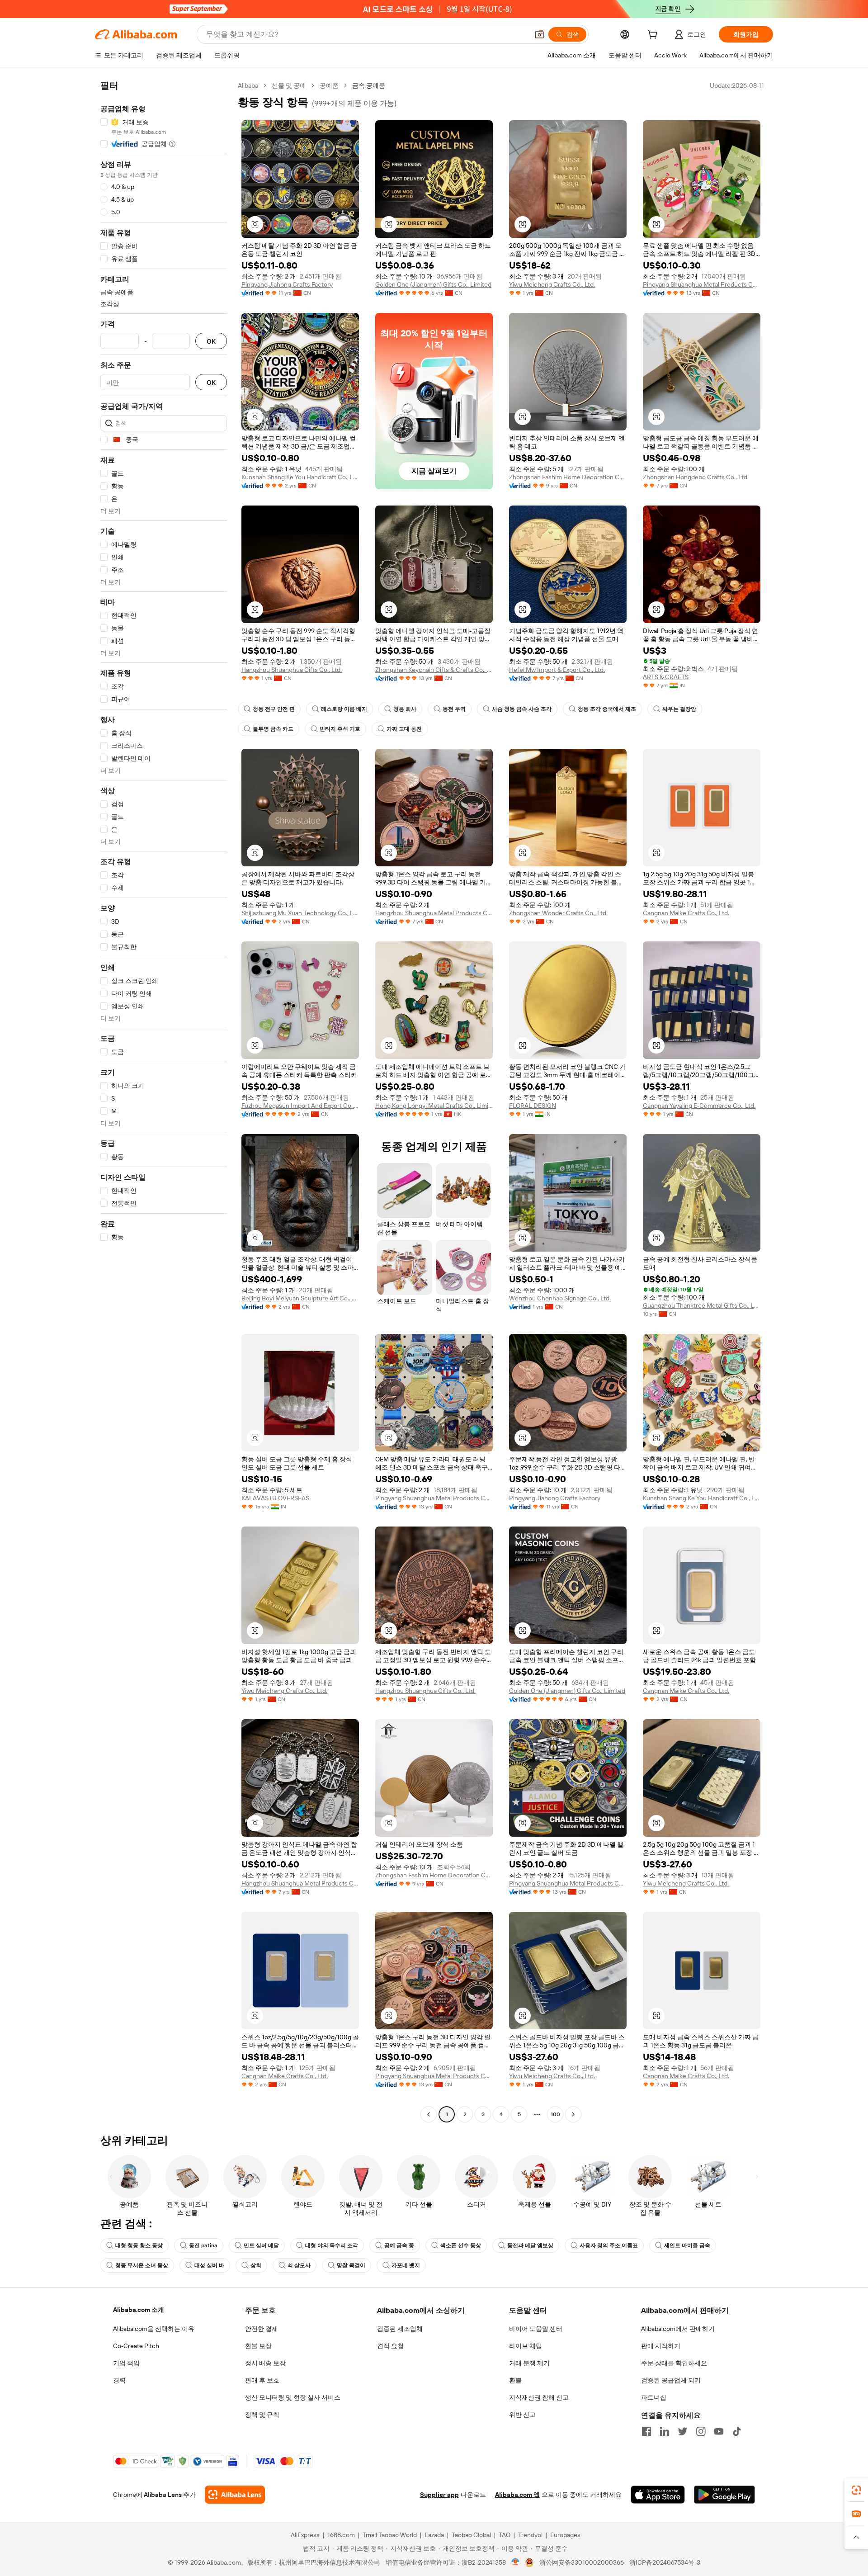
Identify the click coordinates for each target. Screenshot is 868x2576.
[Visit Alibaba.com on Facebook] (646, 2431)
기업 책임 (126, 2363)
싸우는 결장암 (679, 709)
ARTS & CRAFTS (666, 677)
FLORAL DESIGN (533, 1106)
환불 (515, 2380)
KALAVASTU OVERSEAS (275, 1498)
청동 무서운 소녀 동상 (142, 2265)
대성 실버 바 (209, 2265)
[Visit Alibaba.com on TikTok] (737, 2431)
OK (211, 341)
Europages (565, 2535)
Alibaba (248, 85)
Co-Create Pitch (136, 2346)
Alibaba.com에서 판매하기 (678, 2329)
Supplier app (439, 2495)
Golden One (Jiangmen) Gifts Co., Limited (433, 284)
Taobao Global (471, 2535)
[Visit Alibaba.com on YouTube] (719, 2431)
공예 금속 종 (399, 2245)
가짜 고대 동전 (404, 729)
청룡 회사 (405, 709)
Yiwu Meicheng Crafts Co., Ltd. (552, 284)
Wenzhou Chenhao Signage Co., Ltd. (560, 1298)
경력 (119, 2380)
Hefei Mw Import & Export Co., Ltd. (557, 670)
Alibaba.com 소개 (139, 2310)
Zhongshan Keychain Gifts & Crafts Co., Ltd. (434, 670)
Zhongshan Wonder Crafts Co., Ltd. (558, 913)
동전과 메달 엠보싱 (530, 2245)
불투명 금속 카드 (273, 729)
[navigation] (164, 1101)
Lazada (434, 2535)
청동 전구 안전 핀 (274, 709)
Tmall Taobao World (390, 2535)
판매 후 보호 (262, 2380)
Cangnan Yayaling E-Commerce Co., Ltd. (699, 1106)
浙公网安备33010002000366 (582, 2562)
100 (555, 2114)
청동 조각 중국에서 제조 (607, 709)
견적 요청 (390, 2346)
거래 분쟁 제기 (529, 2363)
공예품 (329, 85)
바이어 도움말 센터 (536, 2329)
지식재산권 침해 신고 (539, 2397)
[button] (539, 34)
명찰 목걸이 (351, 2265)
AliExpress (305, 2535)
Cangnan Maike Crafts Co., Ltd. (686, 913)
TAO (505, 2535)
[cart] (654, 36)
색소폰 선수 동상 (461, 2245)
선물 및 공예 (289, 85)
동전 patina (203, 2245)
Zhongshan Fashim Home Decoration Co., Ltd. (568, 477)
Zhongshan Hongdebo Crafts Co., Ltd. (696, 477)
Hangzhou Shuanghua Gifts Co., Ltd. (292, 670)
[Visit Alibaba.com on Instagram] (701, 2431)
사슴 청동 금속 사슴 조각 (522, 709)
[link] (856, 2490)
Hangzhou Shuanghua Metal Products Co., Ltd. (434, 913)
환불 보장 (258, 2346)
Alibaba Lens (163, 2495)
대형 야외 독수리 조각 (332, 2245)
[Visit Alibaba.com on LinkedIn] (665, 2431)
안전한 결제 (262, 2329)
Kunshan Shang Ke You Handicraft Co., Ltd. (300, 477)
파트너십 (654, 2397)
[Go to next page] (573, 2114)
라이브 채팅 (526, 2346)
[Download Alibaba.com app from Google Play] (724, 2495)
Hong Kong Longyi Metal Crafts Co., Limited (434, 1106)
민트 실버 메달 (261, 2245)
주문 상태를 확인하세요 (674, 2363)
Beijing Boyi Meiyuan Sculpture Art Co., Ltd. (300, 1298)
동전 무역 (454, 709)
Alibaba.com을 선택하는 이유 (154, 2329)
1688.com (341, 2535)
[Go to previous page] (429, 2114)
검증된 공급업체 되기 (671, 2380)
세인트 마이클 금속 (687, 2245)
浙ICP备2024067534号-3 (665, 2562)
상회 (256, 2265)
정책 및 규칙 (262, 2415)
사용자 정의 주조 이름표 (609, 2245)
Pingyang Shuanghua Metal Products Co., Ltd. (702, 284)
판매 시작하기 (661, 2346)
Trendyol (530, 2535)
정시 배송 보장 (265, 2363)
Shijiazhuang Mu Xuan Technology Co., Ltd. (300, 913)
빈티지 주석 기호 (340, 729)
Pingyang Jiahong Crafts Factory (287, 284)
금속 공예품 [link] (369, 85)
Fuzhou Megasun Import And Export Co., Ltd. (300, 1106)
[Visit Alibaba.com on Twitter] (683, 2431)
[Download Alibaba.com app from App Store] (658, 2495)
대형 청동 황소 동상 (139, 2245)
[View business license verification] (516, 2562)
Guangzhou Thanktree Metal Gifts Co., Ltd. (702, 1305)
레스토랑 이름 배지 (344, 709)
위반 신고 (522, 2415)
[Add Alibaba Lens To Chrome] (235, 2495)
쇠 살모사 (299, 2265)
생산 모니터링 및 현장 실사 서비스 (293, 2397)
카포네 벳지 (406, 2265)
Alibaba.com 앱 (517, 2495)
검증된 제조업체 (400, 2329)
